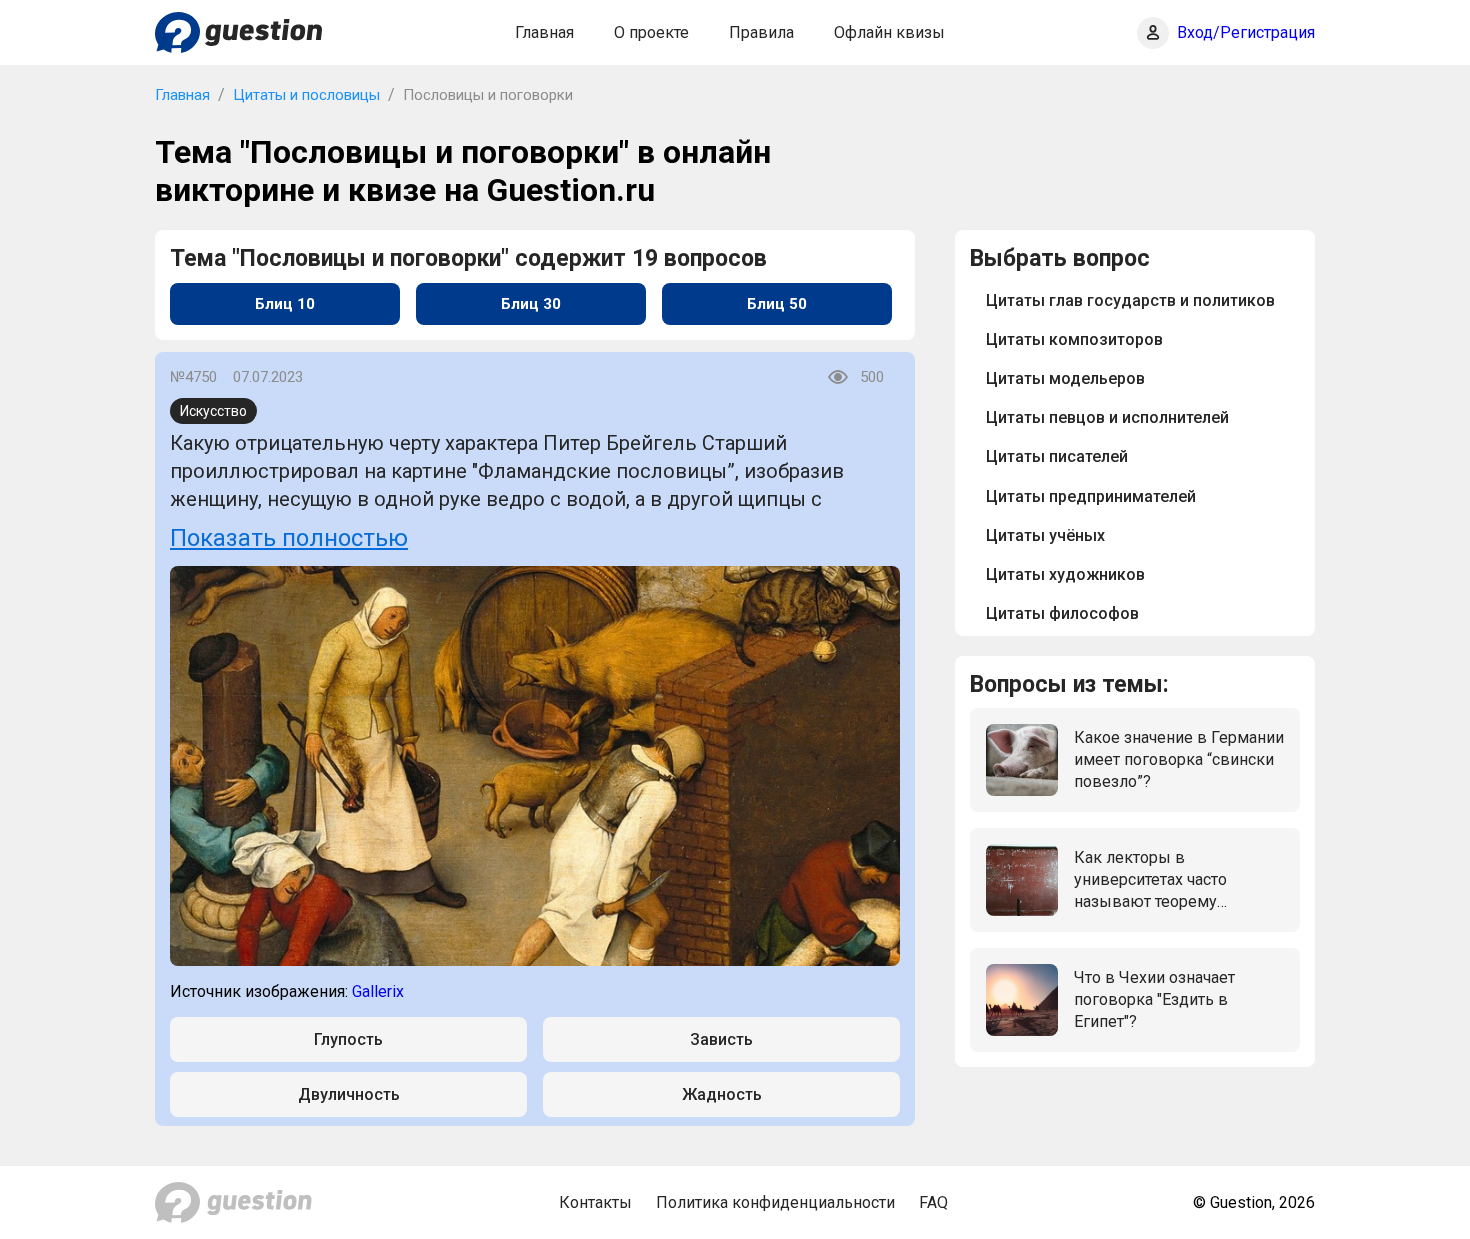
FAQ (933, 1202)
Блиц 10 (285, 304)
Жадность (722, 1094)
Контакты (595, 1202)
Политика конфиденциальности (775, 1202)
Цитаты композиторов (1074, 339)
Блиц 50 (777, 304)
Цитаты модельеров (1065, 378)
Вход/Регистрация (1246, 32)
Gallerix (378, 991)
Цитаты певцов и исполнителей (1107, 417)
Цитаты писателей (1057, 456)
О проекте (651, 32)
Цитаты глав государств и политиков (1130, 300)
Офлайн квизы (889, 32)
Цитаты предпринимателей (1091, 496)
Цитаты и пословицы (306, 95)
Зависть (721, 1039)
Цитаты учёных (1045, 535)
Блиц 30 (531, 304)
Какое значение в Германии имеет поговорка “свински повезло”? (1179, 760)
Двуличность (349, 1094)
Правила (761, 32)
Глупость (348, 1039)
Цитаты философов (1062, 613)
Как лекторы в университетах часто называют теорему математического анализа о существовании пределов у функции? (1177, 881)
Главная (544, 32)
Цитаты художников (1065, 574)
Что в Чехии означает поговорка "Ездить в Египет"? (1154, 1000)
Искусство (213, 411)
